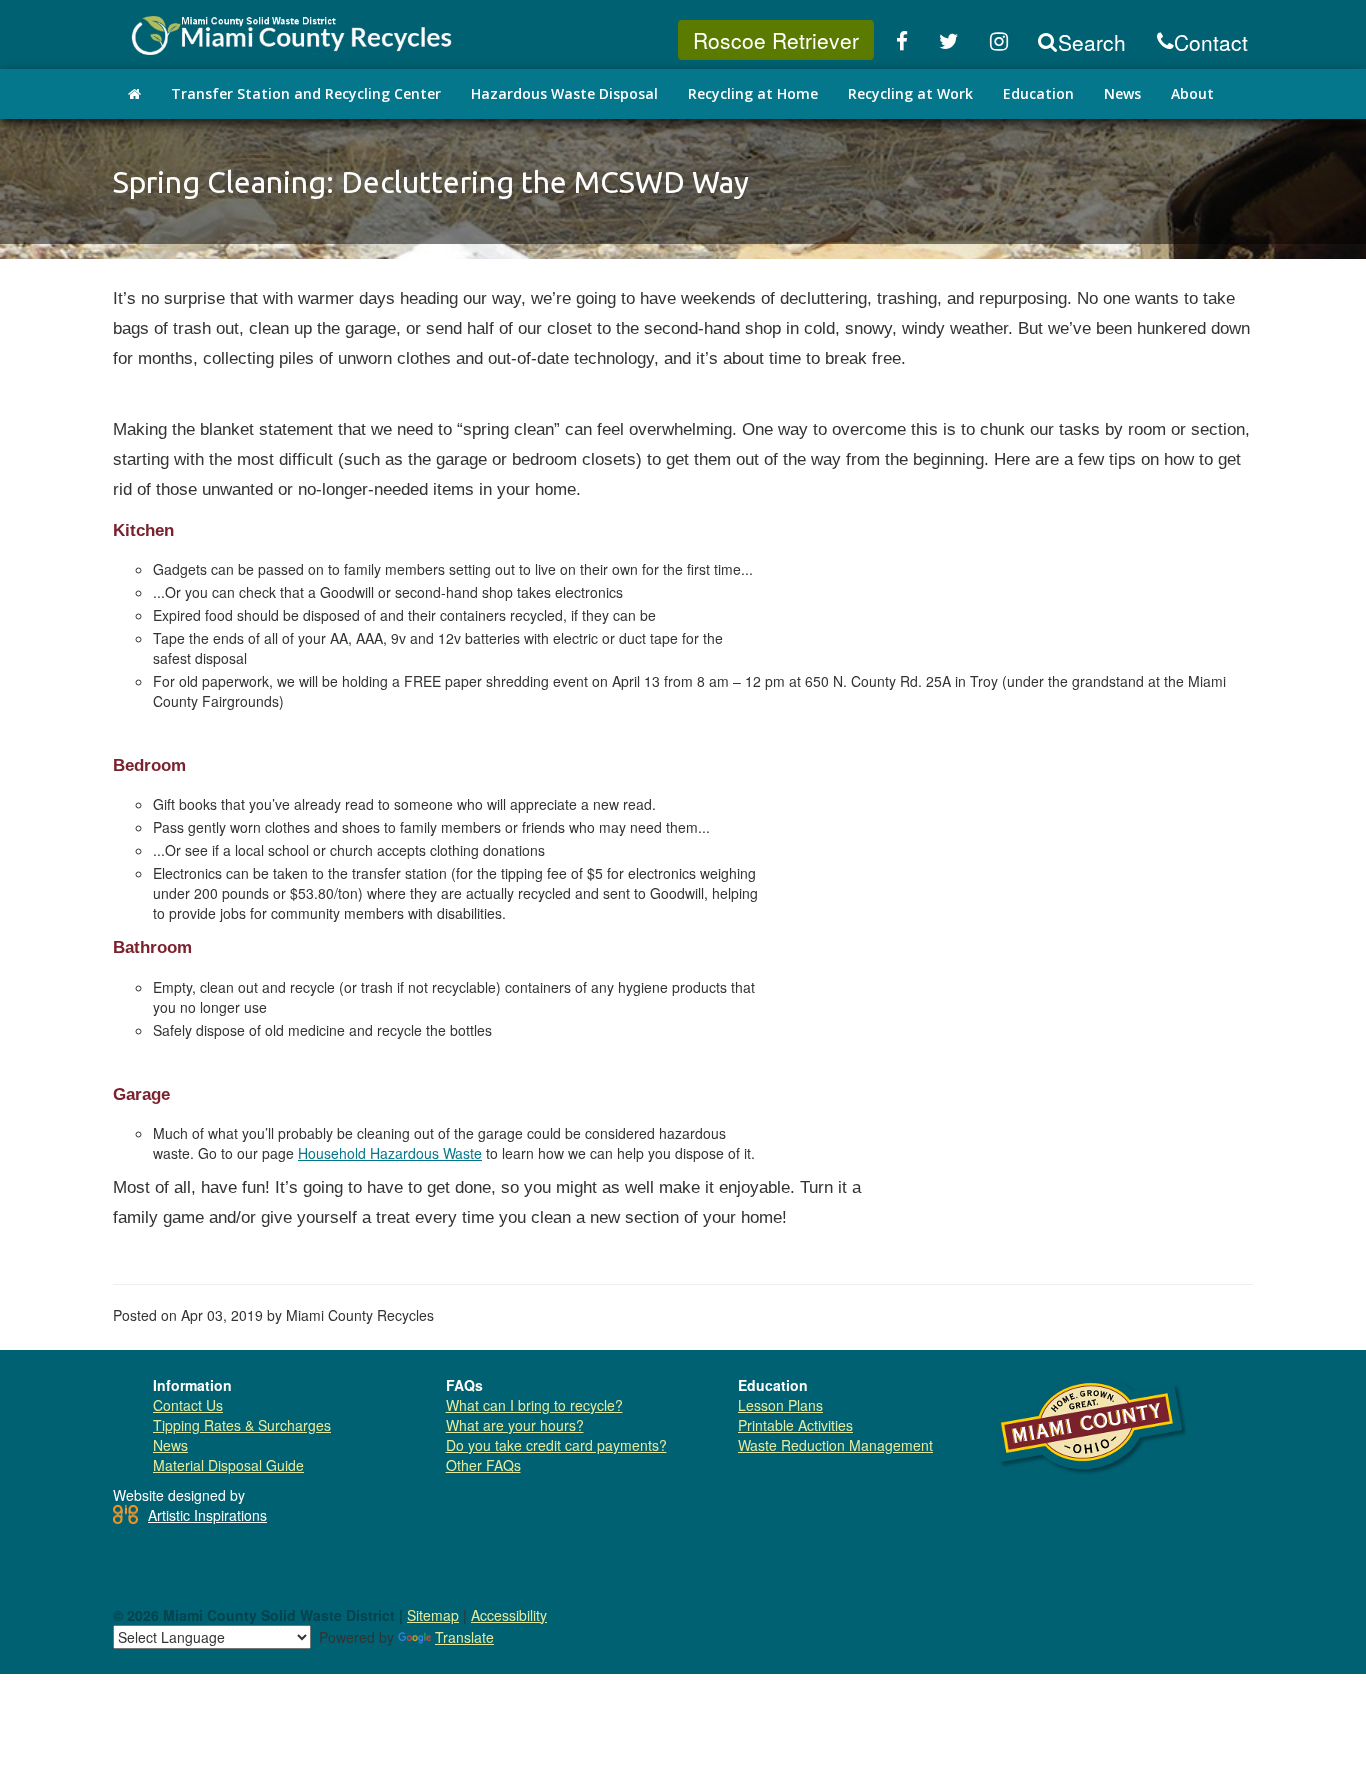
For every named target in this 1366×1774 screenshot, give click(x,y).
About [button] (1192, 93)
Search (1092, 42)
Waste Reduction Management (835, 1445)
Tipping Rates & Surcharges (242, 1425)
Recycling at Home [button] (753, 93)
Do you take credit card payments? (556, 1445)
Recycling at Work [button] (910, 93)
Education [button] (1038, 93)
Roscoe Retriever (776, 40)
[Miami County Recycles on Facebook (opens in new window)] (902, 42)
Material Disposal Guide (228, 1465)
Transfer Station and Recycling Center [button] (306, 93)
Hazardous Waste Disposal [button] (564, 93)
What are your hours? (515, 1425)
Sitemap (433, 1615)
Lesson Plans (780, 1405)
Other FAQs (483, 1465)
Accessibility (509, 1615)
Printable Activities (795, 1425)
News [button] (1122, 93)
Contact (1211, 42)
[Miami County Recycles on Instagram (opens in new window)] (999, 42)
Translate (464, 1637)
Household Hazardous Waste (390, 1153)
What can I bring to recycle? (534, 1405)
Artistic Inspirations (207, 1515)
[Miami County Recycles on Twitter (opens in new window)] (949, 42)
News (170, 1445)
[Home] (134, 94)
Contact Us (188, 1405)
